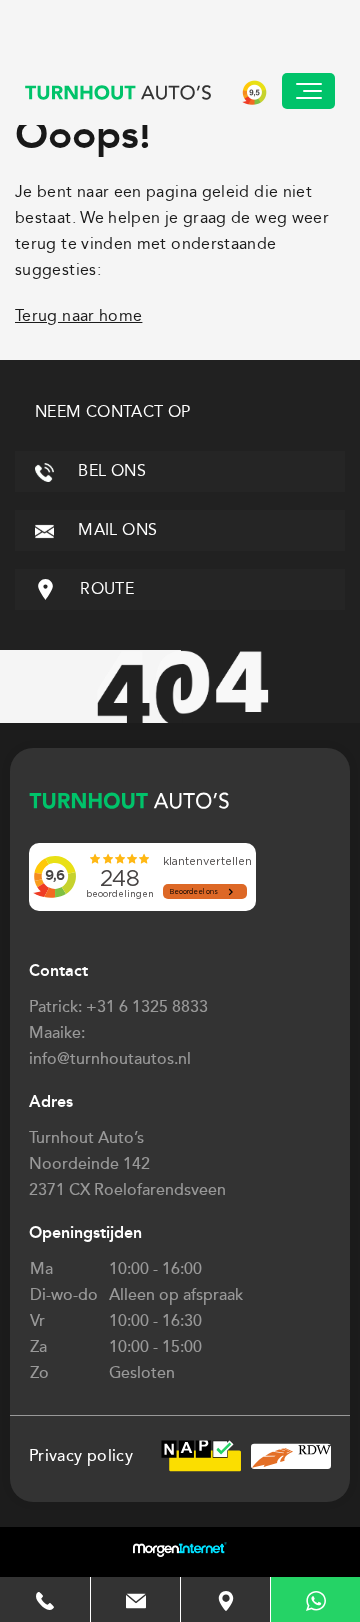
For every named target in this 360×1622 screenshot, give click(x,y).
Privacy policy (81, 1456)
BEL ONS (110, 470)
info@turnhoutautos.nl (110, 1059)
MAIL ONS (115, 529)
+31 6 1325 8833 (147, 1007)
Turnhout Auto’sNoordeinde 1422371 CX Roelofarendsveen (127, 1164)
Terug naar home (78, 315)
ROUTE (105, 588)
